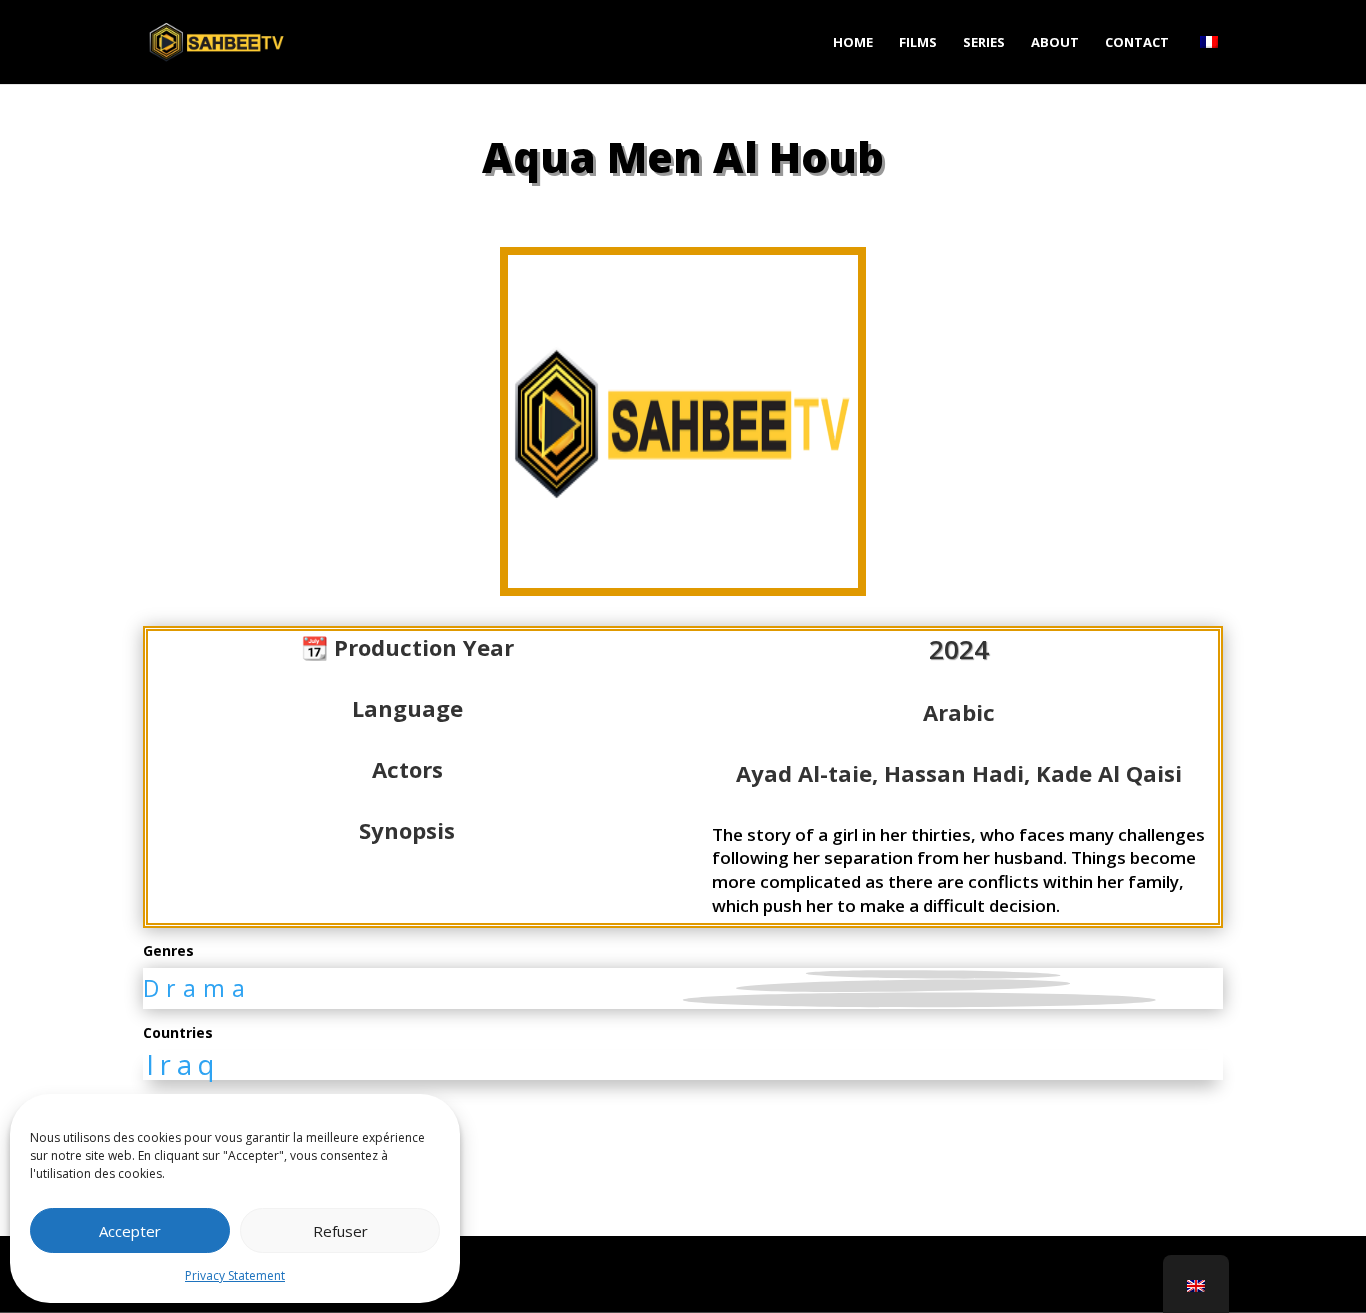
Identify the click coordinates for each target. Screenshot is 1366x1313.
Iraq (183, 1064)
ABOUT (1055, 43)
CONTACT (1137, 43)
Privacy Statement (235, 1275)
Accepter (130, 1231)
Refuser (340, 1231)
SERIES (984, 43)
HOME (853, 43)
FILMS (918, 43)
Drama (197, 988)
